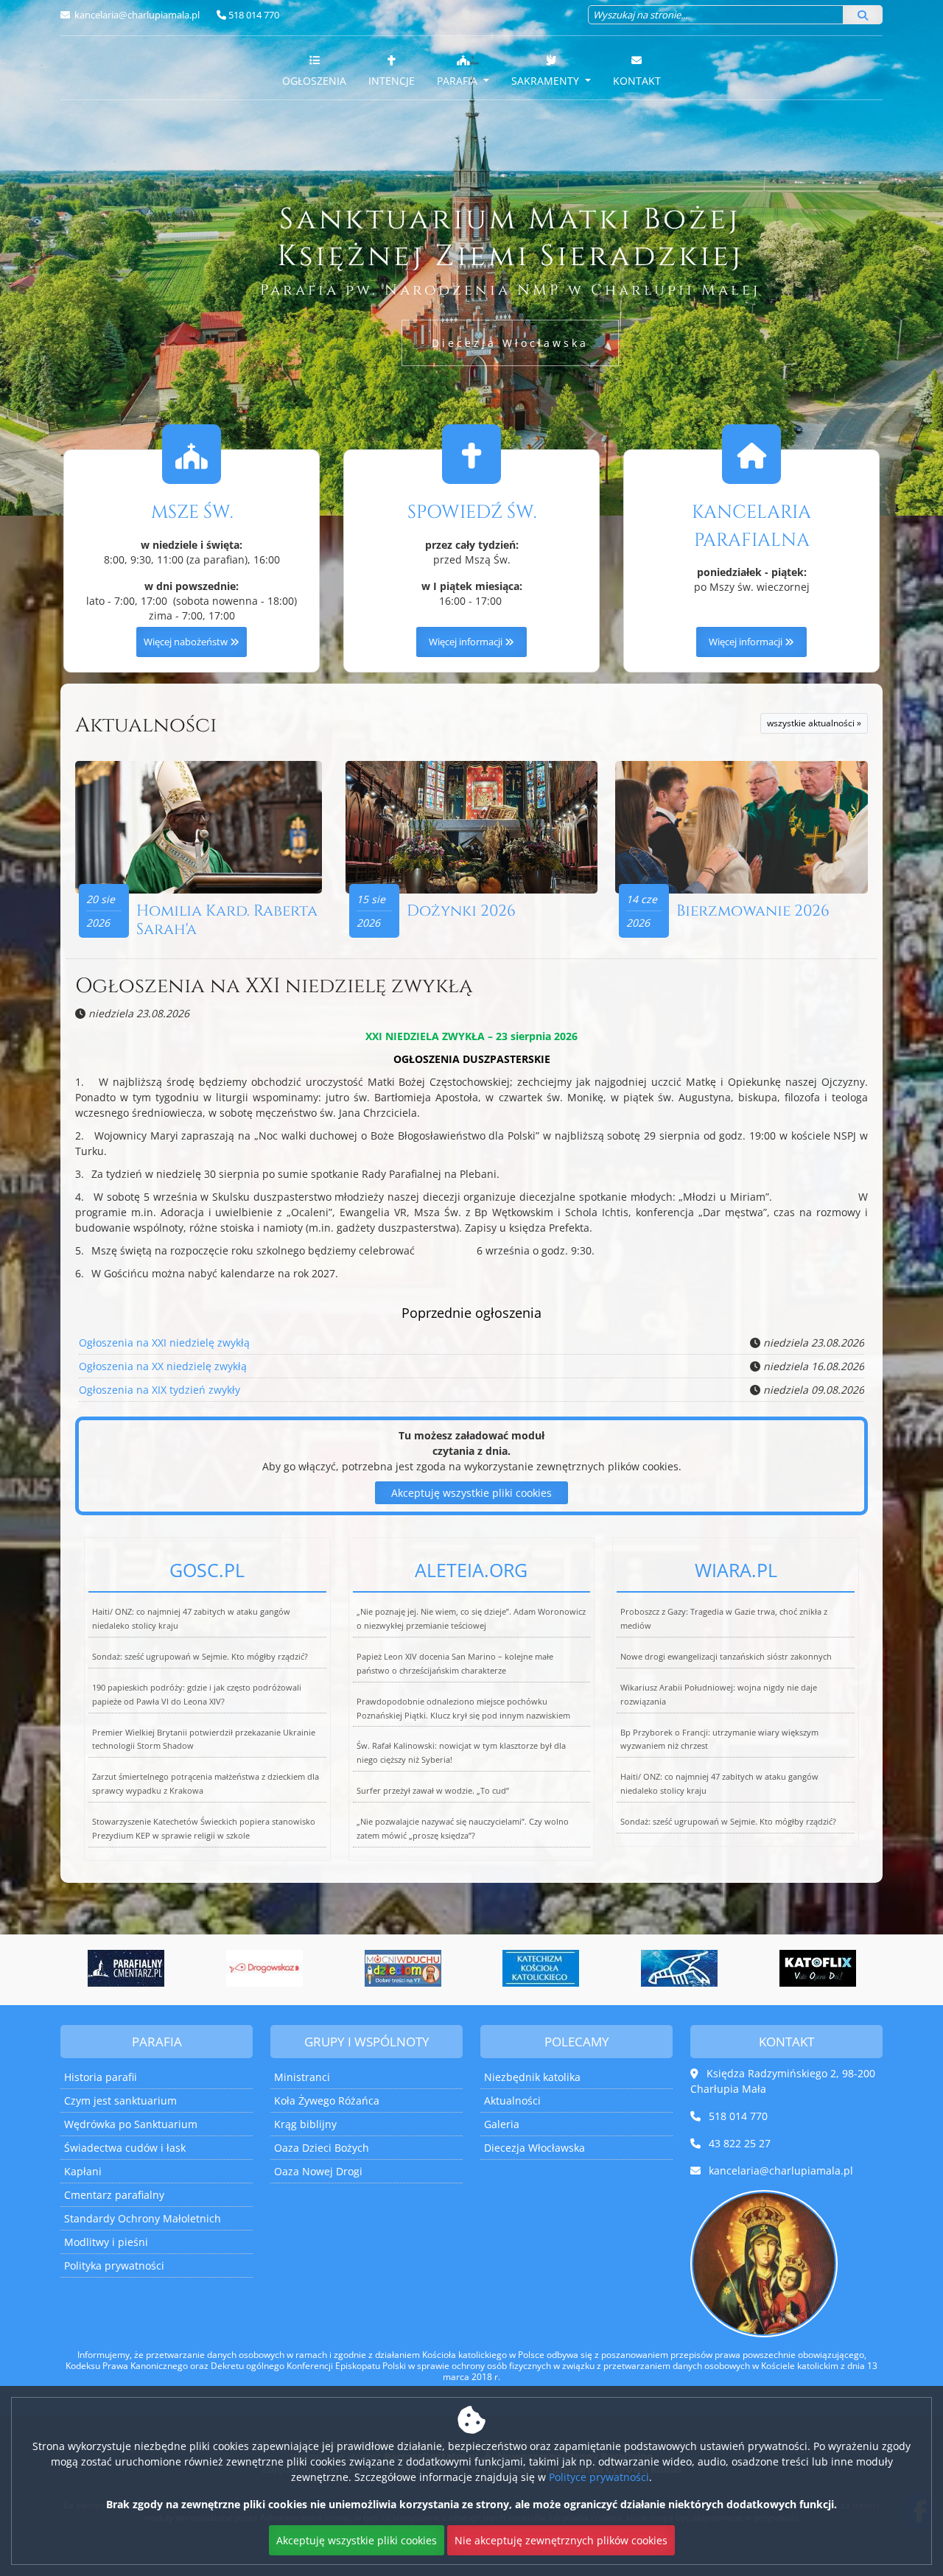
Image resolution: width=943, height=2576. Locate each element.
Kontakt (637, 81)
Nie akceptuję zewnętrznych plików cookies (561, 2540)
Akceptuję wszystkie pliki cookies (471, 1493)
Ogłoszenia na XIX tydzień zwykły (159, 1390)
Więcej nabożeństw (187, 642)
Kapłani (83, 2171)
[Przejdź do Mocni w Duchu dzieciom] (357, 1968)
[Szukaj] (863, 15)
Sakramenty (547, 81)
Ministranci (302, 2077)
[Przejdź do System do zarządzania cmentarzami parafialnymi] (80, 1968)
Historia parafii (101, 2077)
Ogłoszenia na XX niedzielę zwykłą (163, 1366)
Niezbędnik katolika (532, 2077)
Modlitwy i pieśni (106, 2242)
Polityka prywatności (114, 2266)
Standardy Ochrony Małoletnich (143, 2218)
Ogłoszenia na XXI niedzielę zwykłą (274, 986)
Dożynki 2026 (461, 911)
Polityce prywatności (599, 2477)
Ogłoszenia (314, 81)
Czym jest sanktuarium (120, 2101)
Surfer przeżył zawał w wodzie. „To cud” (433, 1790)
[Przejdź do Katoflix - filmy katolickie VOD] (771, 1968)
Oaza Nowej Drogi (318, 2171)
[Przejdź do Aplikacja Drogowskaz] (219, 1968)
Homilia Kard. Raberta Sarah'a (227, 920)
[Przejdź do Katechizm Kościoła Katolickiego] (495, 1968)
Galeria (502, 2124)
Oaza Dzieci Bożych (322, 2148)
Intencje (392, 81)
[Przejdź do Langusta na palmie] (634, 1968)
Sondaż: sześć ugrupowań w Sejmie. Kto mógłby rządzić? (200, 1656)
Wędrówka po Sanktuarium (131, 2124)
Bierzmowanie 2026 (753, 911)
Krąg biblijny (305, 2124)
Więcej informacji (467, 642)
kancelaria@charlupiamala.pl (136, 15)
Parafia (459, 81)
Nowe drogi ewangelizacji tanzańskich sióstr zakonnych (726, 1656)
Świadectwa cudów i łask (125, 2148)
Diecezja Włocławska (510, 343)
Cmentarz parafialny (114, 2195)
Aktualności (146, 725)
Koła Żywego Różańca (327, 2101)
